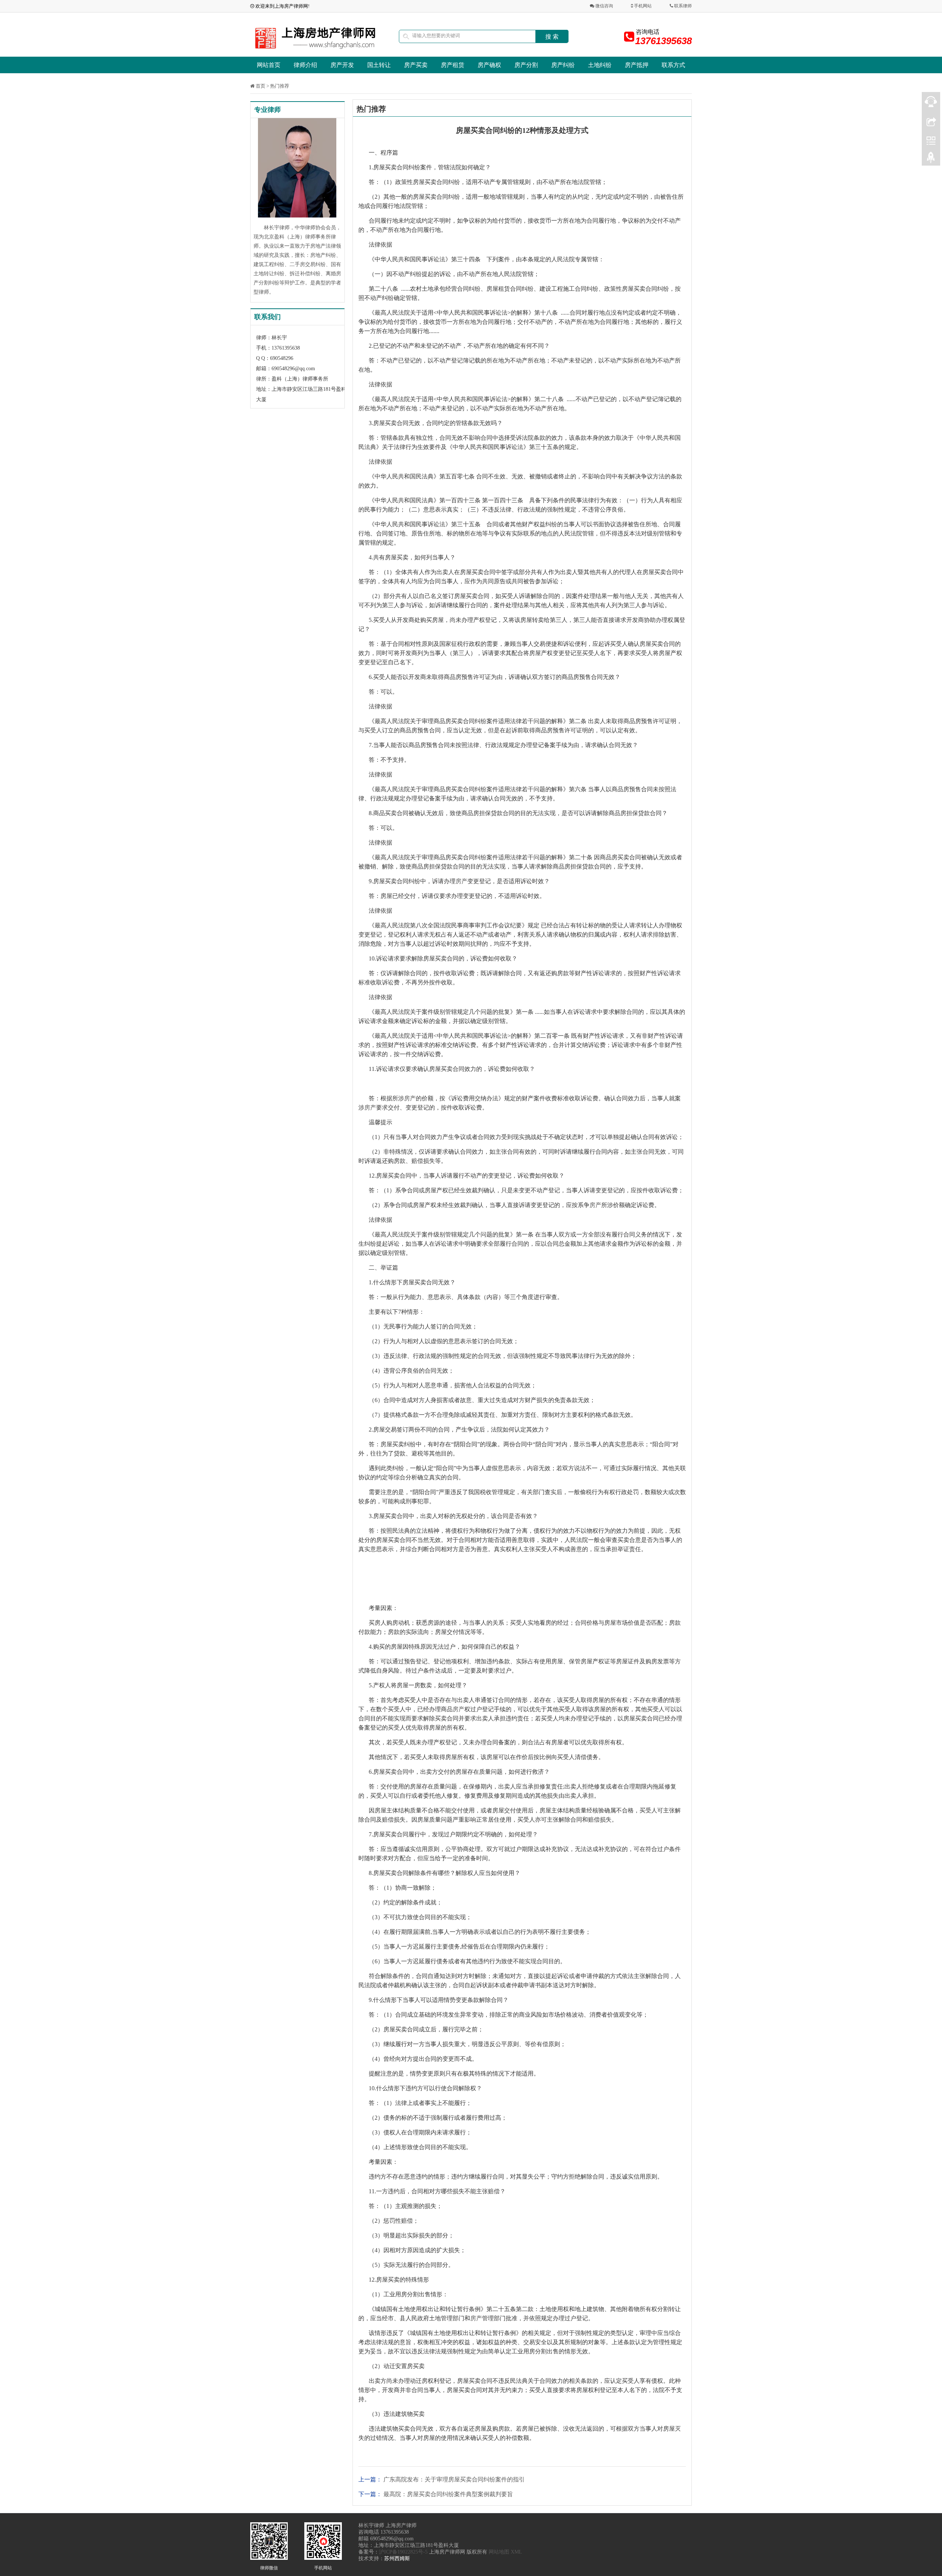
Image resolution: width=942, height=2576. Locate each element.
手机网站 (642, 6)
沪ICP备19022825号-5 (403, 2552)
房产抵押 (637, 65)
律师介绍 (305, 65)
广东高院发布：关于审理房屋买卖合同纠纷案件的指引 (454, 2479)
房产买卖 (416, 65)
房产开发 (342, 65)
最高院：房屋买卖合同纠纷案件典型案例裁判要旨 (448, 2494)
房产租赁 (453, 65)
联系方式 (673, 65)
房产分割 (526, 65)
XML (516, 2552)
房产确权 (489, 65)
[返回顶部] (931, 159)
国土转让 (379, 65)
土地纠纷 (600, 65)
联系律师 (682, 6)
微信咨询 (604, 6)
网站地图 (499, 2552)
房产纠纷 (563, 65)
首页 (261, 86)
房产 (461, 881)
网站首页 (269, 65)
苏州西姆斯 (397, 2559)
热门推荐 (280, 86)
